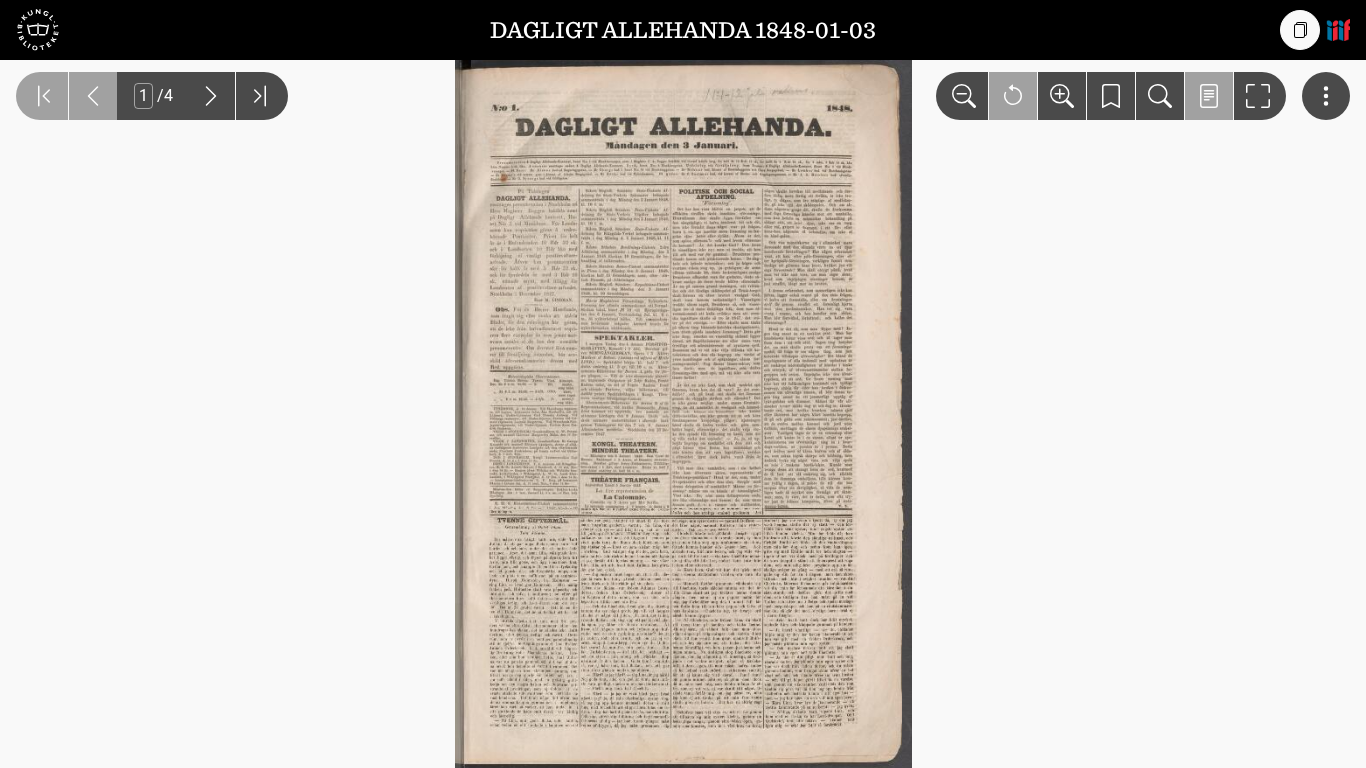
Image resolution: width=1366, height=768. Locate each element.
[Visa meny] (1326, 96)
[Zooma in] (1062, 96)
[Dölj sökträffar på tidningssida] (1209, 96)
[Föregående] (93, 96)
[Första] (42, 96)
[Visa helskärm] (1260, 96)
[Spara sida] (1111, 96)
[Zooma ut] (962, 96)
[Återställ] (1013, 96)
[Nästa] (211, 96)
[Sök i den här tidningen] (1160, 96)
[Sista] (262, 96)
